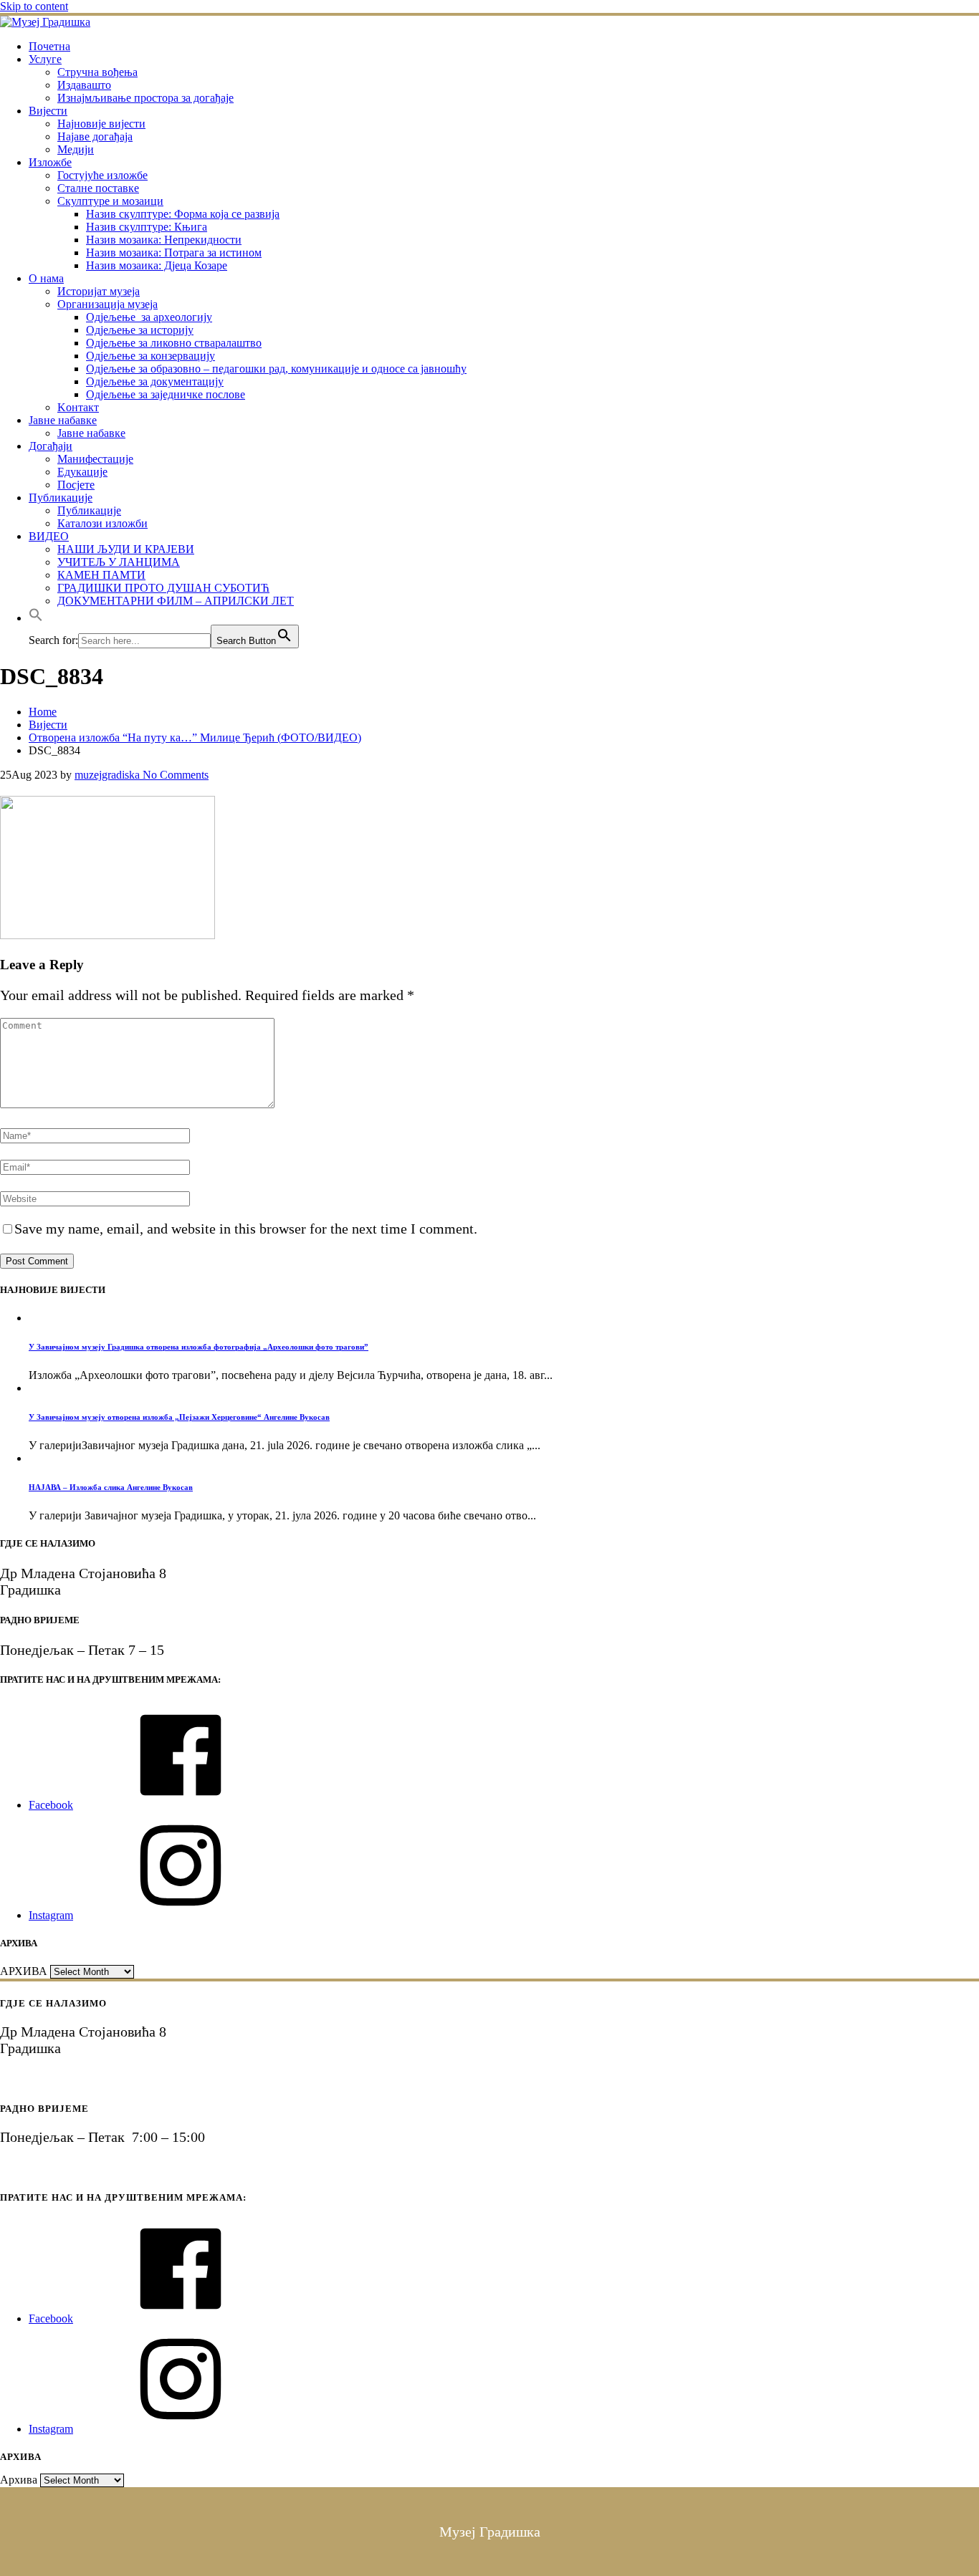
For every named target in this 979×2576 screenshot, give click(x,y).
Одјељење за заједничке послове (166, 394)
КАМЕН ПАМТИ (101, 575)
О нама (46, 278)
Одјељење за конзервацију (151, 356)
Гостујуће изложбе (102, 175)
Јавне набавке (63, 420)
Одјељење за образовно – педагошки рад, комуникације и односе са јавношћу (276, 369)
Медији (76, 149)
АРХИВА (24, 1971)
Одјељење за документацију (155, 381)
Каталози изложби (102, 523)
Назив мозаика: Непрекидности (164, 240)
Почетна (49, 46)
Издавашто (84, 85)
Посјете (76, 485)
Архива (19, 2480)
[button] (36, 618)
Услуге (45, 59)
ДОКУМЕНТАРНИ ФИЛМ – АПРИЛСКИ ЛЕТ (176, 601)
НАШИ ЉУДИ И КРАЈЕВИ (126, 549)
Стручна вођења (97, 72)
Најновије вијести (101, 124)
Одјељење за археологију (149, 317)
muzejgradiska (107, 775)
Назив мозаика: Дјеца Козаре (157, 265)
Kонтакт (78, 407)
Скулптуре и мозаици (110, 201)
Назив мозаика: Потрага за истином (174, 253)
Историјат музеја (99, 291)
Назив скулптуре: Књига (147, 227)
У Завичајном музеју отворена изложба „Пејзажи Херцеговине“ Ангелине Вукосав (179, 1417)
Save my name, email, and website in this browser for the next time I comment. (246, 1229)
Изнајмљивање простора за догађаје (145, 98)
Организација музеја (108, 304)
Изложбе (50, 162)
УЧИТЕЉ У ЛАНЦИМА (119, 562)
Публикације (61, 498)
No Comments (174, 775)
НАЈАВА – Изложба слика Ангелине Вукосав (111, 1487)
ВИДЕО (49, 536)
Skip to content (34, 6)
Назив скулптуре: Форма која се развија (183, 214)
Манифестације (95, 459)
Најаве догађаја (95, 136)
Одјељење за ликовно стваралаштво (174, 343)
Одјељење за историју (140, 330)
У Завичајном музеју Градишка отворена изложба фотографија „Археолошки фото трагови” (199, 1347)
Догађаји (51, 446)
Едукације (82, 472)
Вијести (48, 111)
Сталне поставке (98, 188)
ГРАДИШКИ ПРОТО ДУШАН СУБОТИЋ (163, 588)
